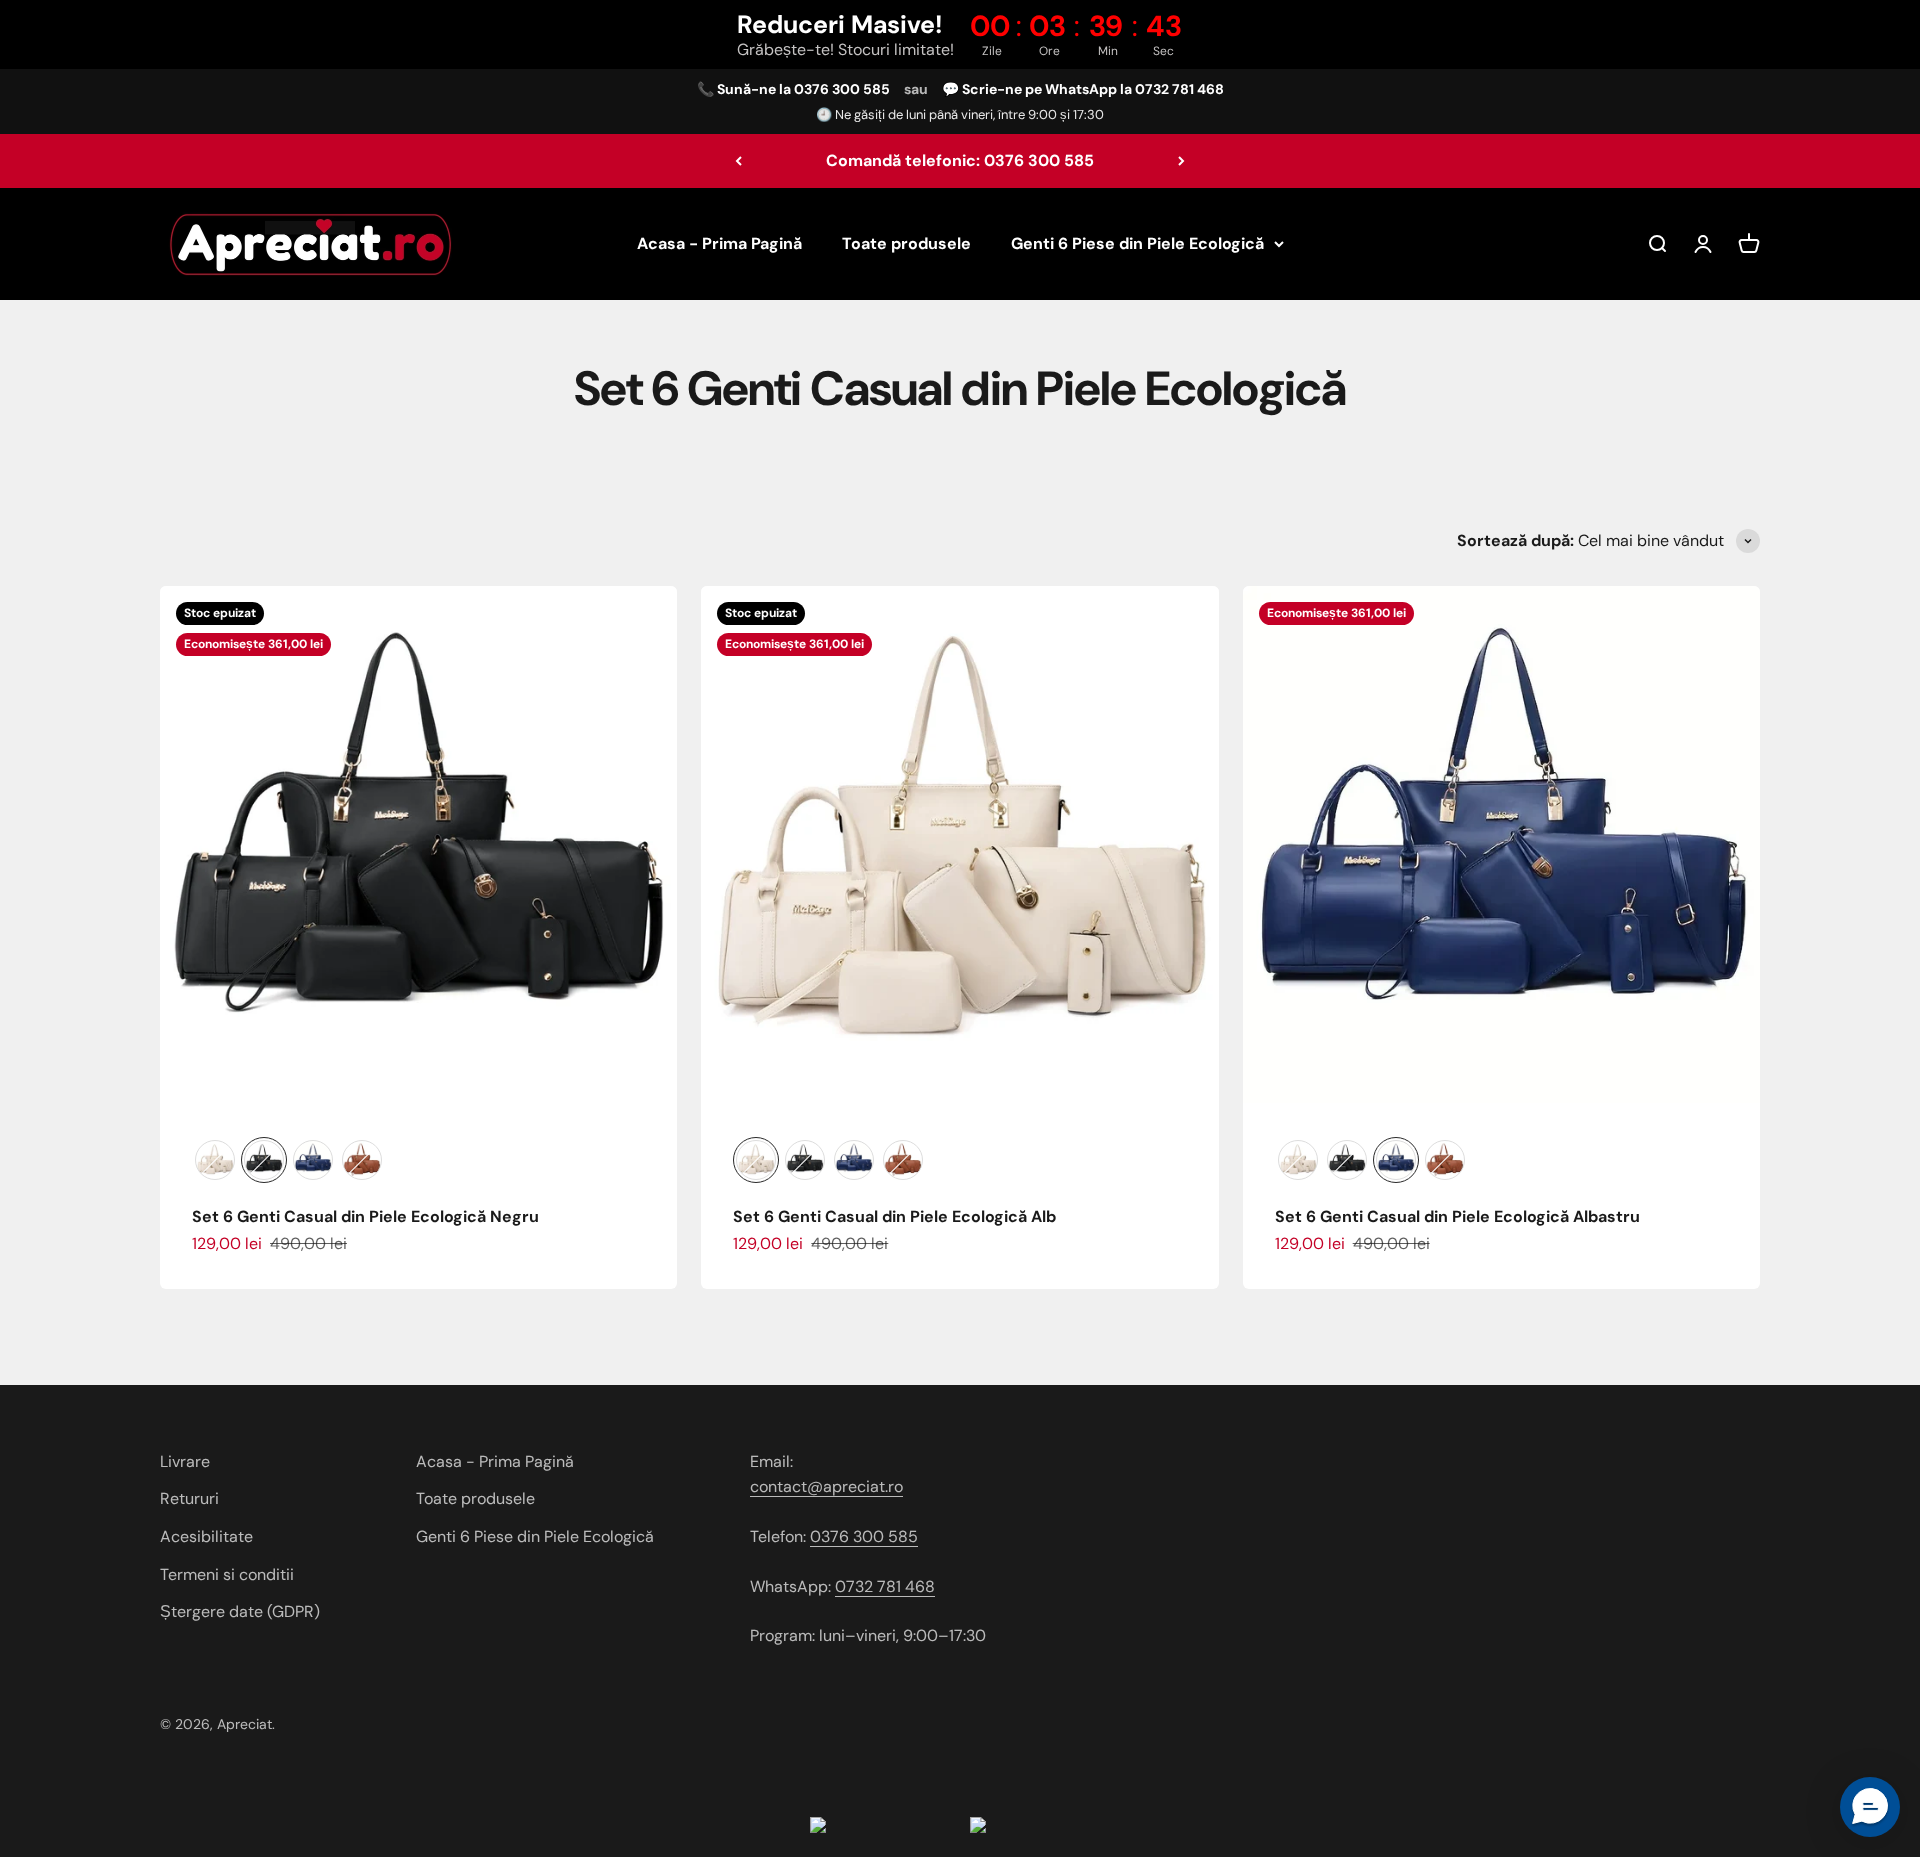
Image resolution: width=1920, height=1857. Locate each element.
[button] (1870, 1807)
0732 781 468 (885, 1586)
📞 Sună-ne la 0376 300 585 (793, 89)
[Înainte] (1181, 161)
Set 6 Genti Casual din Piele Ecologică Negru (365, 1216)
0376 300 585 (864, 1536)
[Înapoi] (738, 161)
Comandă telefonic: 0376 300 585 (960, 160)
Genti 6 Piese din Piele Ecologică (1137, 243)
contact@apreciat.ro (826, 1486)
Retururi (189, 1498)
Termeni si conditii (227, 1574)
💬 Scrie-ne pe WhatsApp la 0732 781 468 (1083, 89)
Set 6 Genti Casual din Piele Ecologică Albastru (1457, 1216)
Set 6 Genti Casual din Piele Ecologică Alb (894, 1216)
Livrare (185, 1461)
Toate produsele (906, 243)
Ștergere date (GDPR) (240, 1611)
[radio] (215, 1160)
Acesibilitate (206, 1536)
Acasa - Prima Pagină (719, 243)
